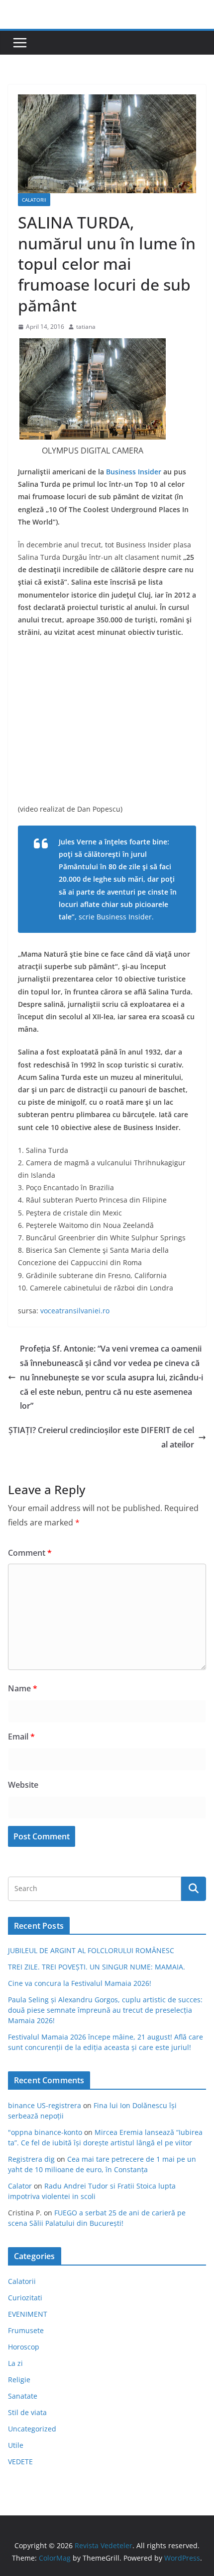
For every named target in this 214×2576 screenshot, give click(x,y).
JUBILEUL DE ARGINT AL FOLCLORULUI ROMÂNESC (91, 1950)
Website (23, 1785)
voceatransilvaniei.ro (75, 1311)
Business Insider (134, 472)
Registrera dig (31, 2159)
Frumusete (26, 2330)
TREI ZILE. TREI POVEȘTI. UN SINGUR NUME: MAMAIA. (97, 1967)
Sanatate (23, 2396)
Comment (30, 1553)
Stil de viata (27, 2412)
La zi (15, 2363)
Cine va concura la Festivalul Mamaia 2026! (80, 1983)
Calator (20, 2186)
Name (23, 1688)
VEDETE (20, 2462)
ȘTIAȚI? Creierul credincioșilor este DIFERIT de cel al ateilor (101, 1437)
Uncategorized (32, 2429)
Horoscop (24, 2347)
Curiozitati (25, 2298)
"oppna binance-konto (45, 2132)
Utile (16, 2445)
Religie (19, 2380)
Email (21, 1737)
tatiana (86, 327)
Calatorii (34, 200)
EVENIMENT (28, 2314)
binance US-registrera (45, 2105)
